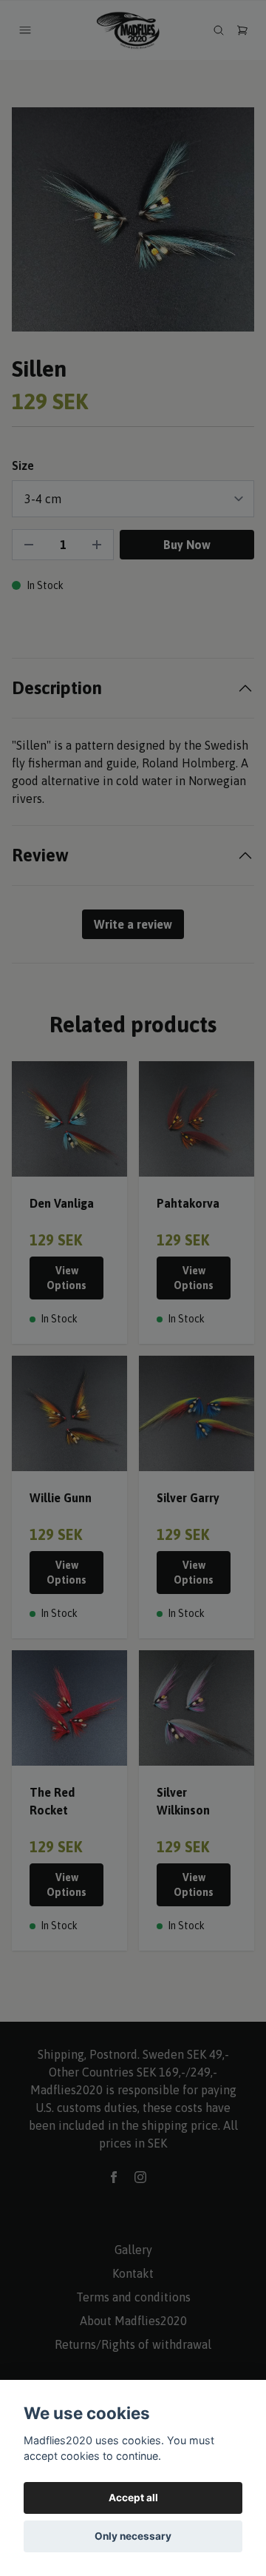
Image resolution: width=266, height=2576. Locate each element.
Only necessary (133, 2536)
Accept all (133, 2498)
